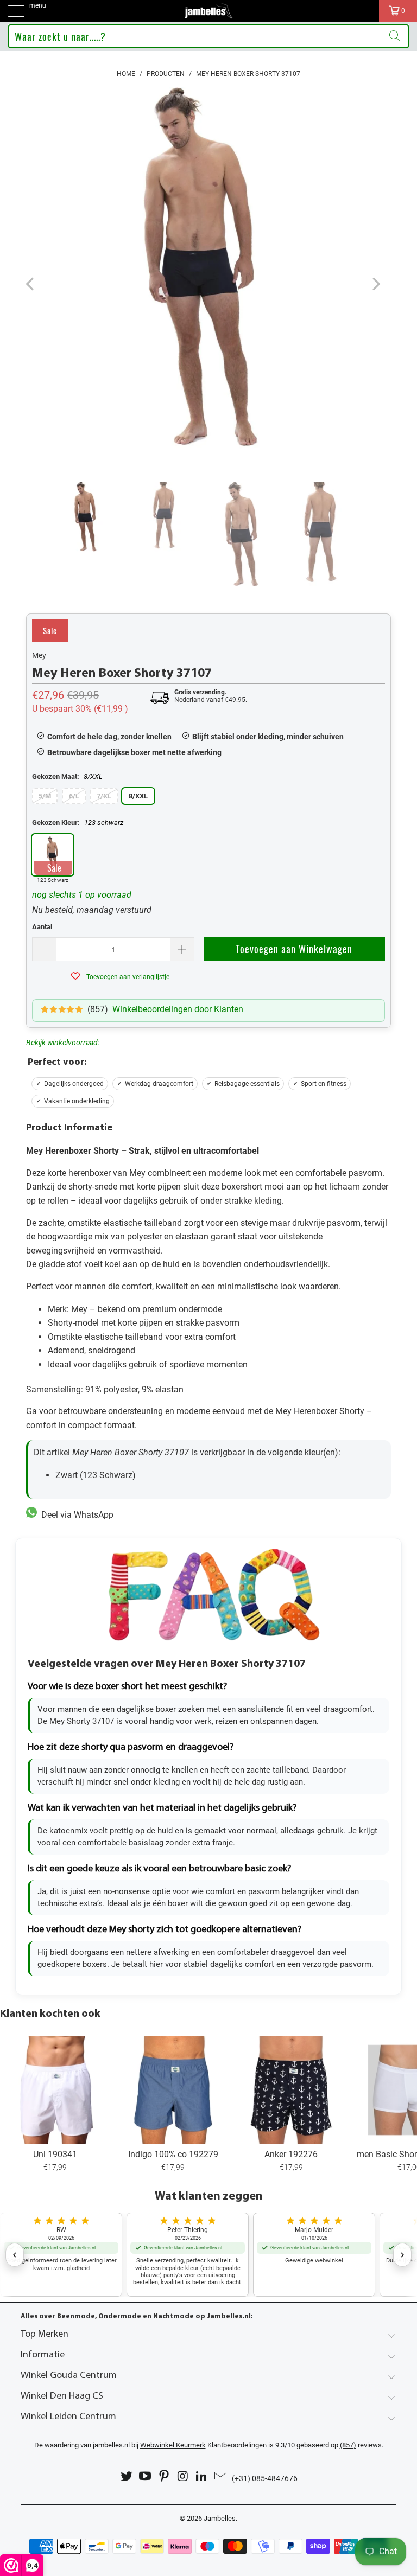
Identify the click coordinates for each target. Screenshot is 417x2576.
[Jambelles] (208, 11)
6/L (74, 796)
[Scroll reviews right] (402, 2255)
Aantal (42, 927)
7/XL (104, 796)
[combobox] (208, 36)
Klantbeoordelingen (203, 2445)
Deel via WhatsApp (75, 1515)
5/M (45, 796)
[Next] (375, 285)
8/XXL (138, 796)
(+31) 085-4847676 (265, 2478)
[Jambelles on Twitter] (127, 2476)
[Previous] (31, 285)
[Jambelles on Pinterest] (165, 2476)
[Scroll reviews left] (15, 2255)
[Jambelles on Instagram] (184, 2476)
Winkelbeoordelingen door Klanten (178, 1009)
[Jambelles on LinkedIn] (202, 2476)
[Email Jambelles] (221, 2476)
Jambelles (220, 2518)
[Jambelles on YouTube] (146, 2476)
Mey (39, 655)
